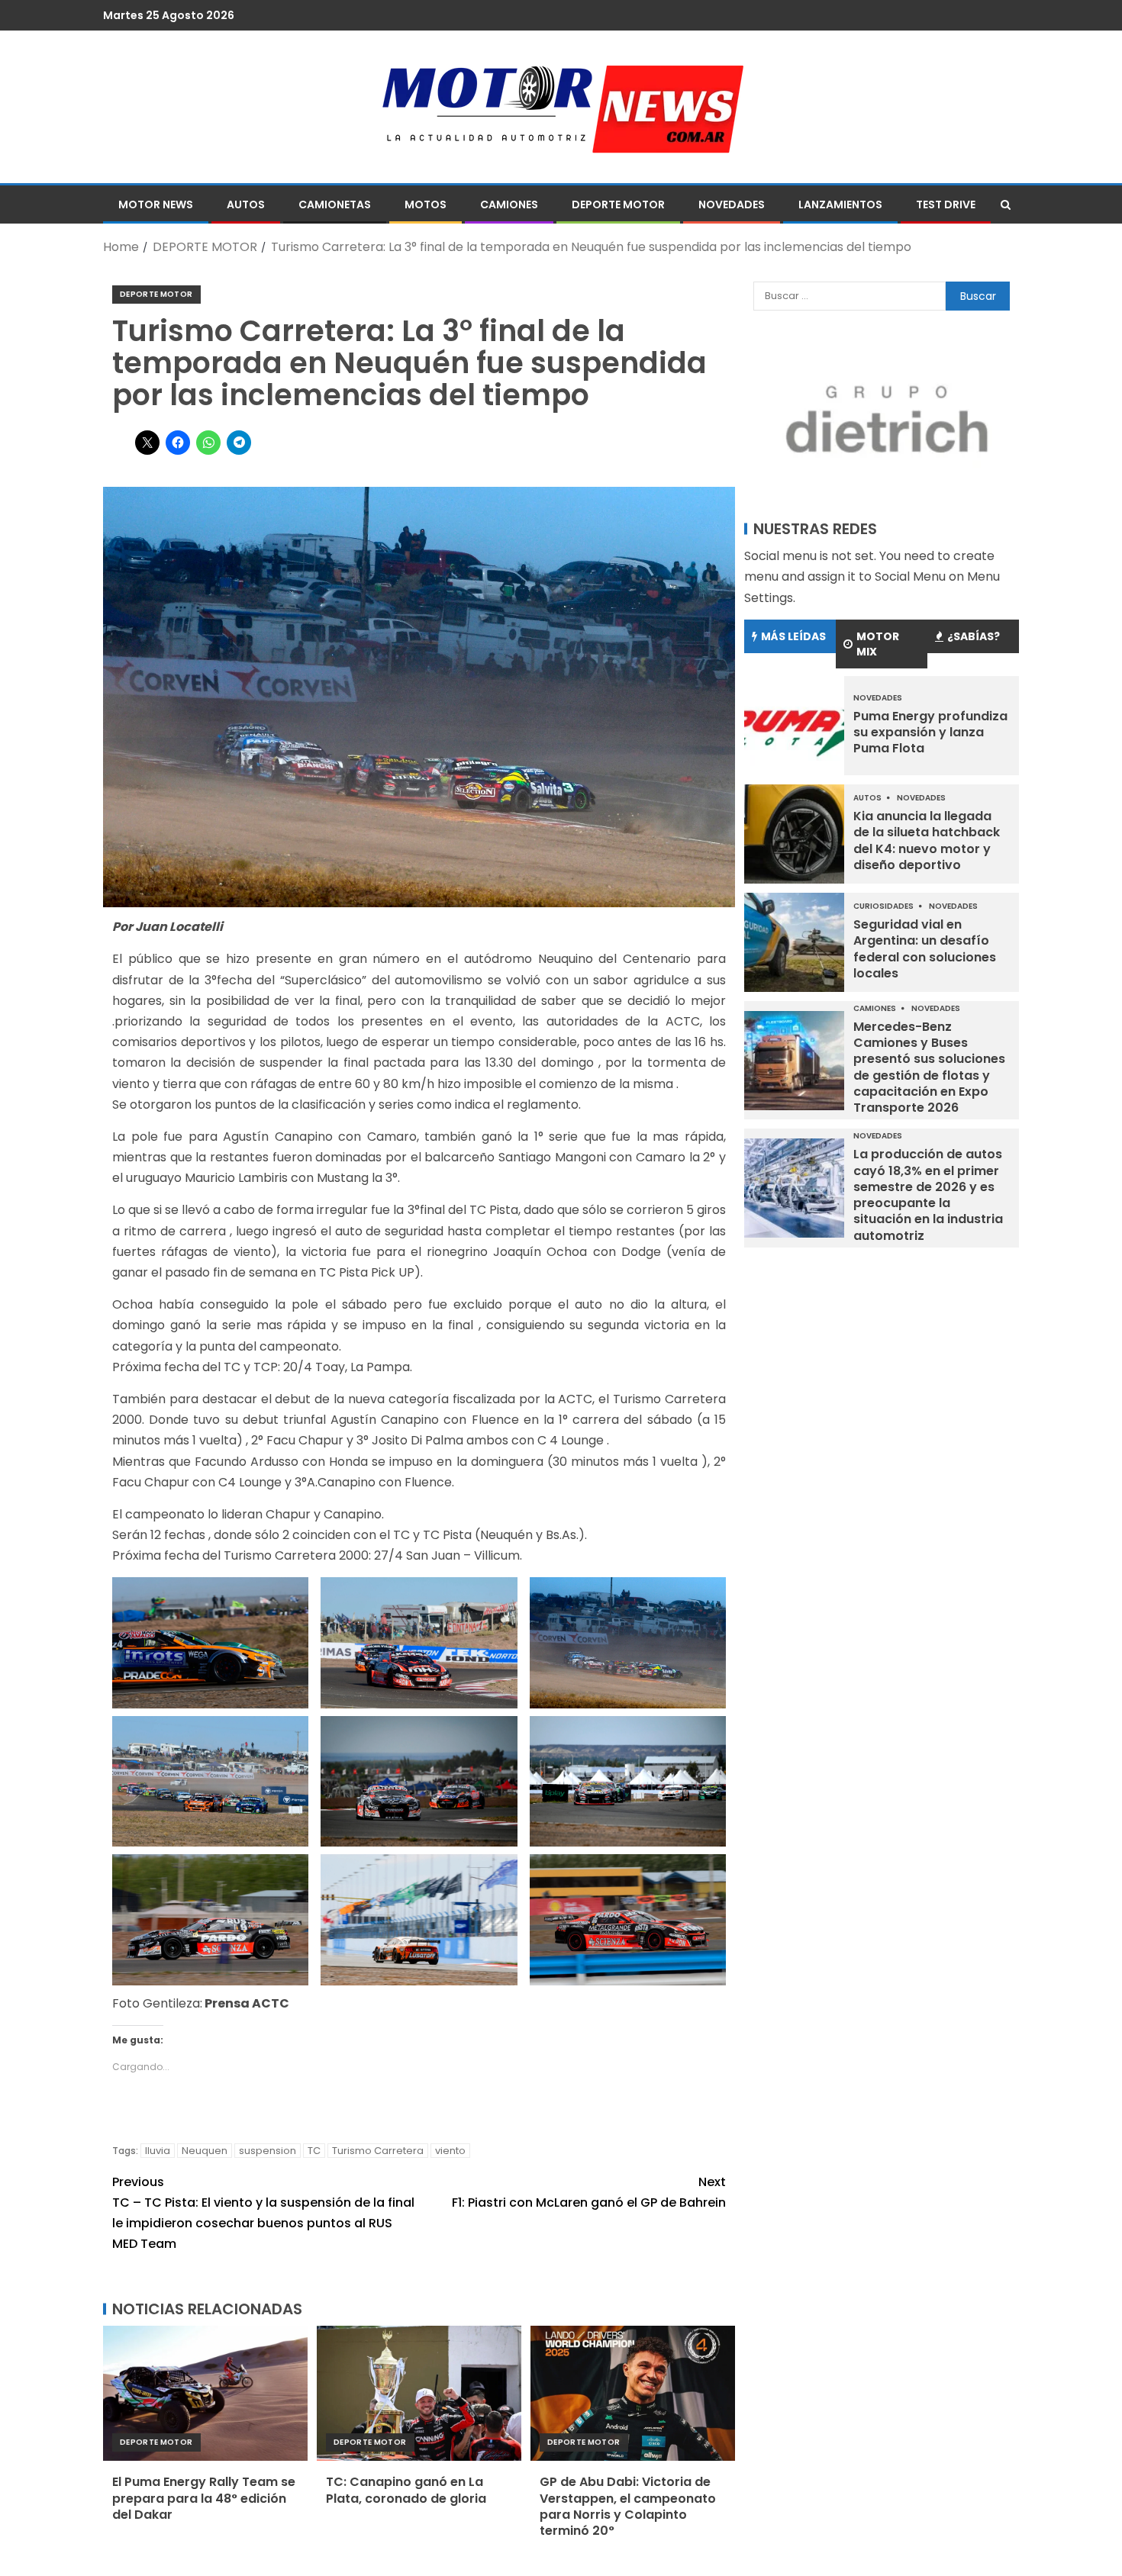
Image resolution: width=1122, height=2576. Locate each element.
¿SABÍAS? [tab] (974, 636)
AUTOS (246, 204)
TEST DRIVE (946, 204)
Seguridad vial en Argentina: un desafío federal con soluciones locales (925, 949)
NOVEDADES (732, 204)
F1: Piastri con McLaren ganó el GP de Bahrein (589, 2192)
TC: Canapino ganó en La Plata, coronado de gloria (406, 2490)
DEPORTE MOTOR (618, 204)
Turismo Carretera (378, 2151)
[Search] (1006, 204)
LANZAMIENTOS (840, 204)
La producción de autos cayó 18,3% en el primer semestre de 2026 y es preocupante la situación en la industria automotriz (928, 1195)
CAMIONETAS (335, 204)
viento (450, 2151)
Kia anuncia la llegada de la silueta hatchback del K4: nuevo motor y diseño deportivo (927, 840)
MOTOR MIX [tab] (878, 644)
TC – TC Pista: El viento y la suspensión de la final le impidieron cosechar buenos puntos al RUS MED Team (263, 2213)
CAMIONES (509, 204)
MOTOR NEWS (156, 204)
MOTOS (426, 204)
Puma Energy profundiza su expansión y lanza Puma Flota (930, 733)
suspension (268, 2151)
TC (314, 2151)
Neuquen (205, 2151)
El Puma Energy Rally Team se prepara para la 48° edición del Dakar (204, 2498)
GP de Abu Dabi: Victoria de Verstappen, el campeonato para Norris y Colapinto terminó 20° (628, 2506)
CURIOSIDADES (884, 906)
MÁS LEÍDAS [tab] (793, 636)
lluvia (158, 2151)
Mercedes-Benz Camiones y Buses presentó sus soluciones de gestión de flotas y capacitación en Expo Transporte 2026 (929, 1067)
